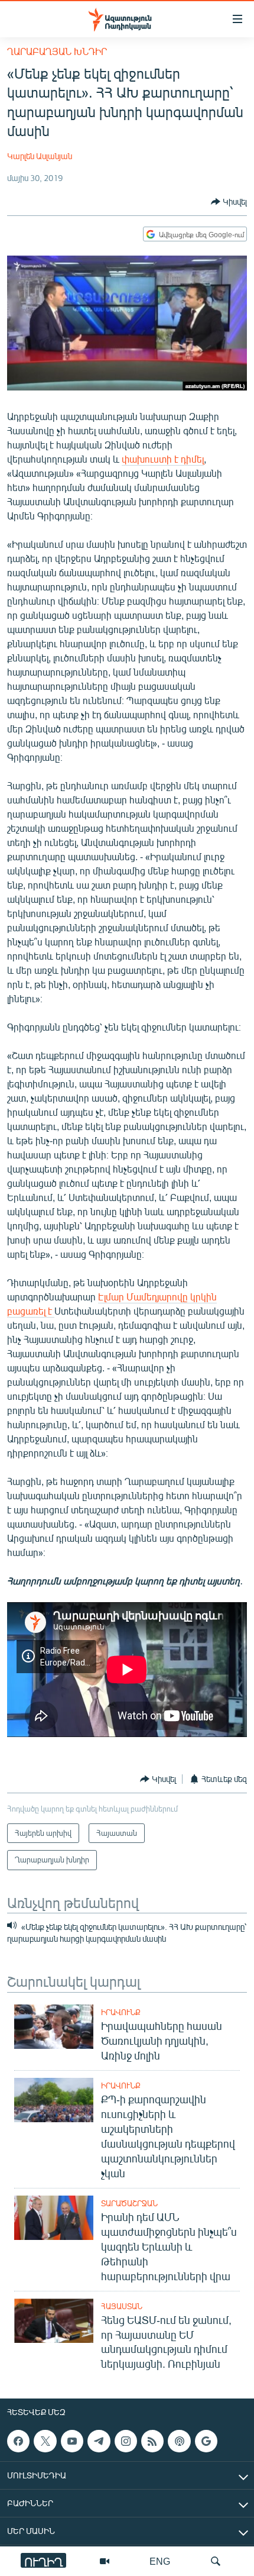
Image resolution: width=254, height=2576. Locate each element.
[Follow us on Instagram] (126, 2441)
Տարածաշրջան (129, 2203)
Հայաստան (122, 2306)
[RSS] (152, 2441)
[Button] (229, 202)
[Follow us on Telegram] (99, 2441)
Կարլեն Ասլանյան (40, 156)
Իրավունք (121, 2012)
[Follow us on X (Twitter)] (45, 2441)
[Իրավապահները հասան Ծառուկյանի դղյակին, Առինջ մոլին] (54, 2027)
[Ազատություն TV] (105, 2561)
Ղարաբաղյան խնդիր (57, 51)
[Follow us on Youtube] (72, 2441)
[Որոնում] (216, 2561)
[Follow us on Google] (206, 2441)
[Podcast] (179, 2441)
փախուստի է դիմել (163, 459)
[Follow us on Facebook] (18, 2441)
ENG (160, 2561)
